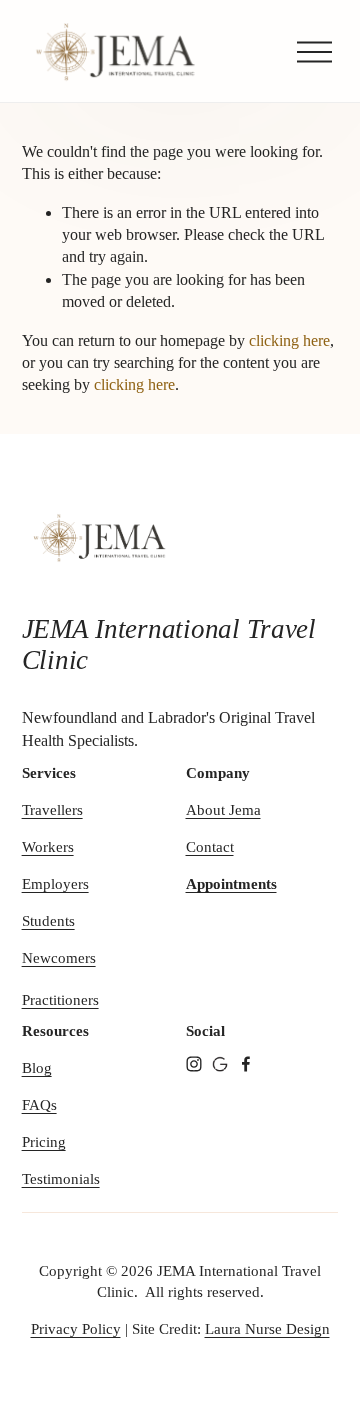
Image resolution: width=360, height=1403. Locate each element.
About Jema (223, 810)
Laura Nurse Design (267, 1329)
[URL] (220, 1064)
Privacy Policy (76, 1329)
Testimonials (61, 1179)
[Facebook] (246, 1064)
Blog (37, 1068)
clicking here (289, 340)
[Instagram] (194, 1064)
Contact (210, 847)
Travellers (52, 810)
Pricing (44, 1142)
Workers (48, 847)
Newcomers (59, 958)
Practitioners (60, 1000)
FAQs (39, 1105)
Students (48, 921)
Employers (55, 884)
